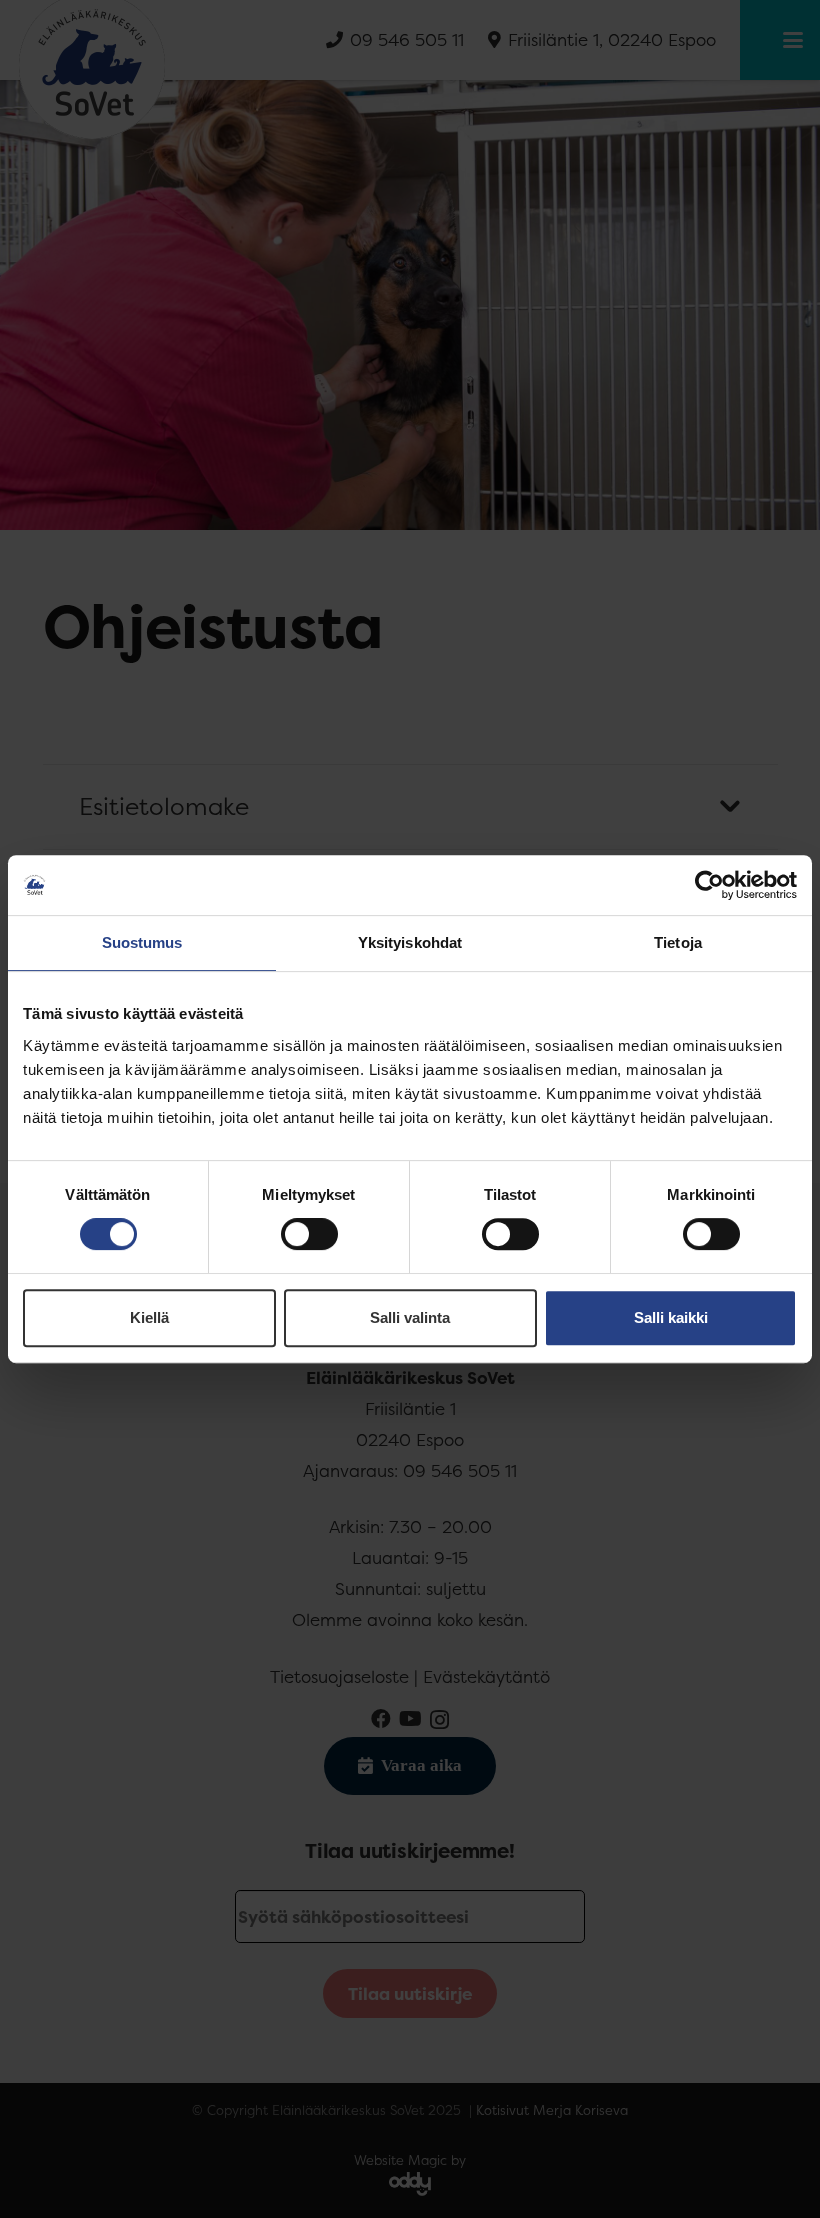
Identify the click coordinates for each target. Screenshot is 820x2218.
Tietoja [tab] (678, 942)
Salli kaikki (671, 1317)
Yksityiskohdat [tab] (410, 942)
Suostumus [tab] (142, 942)
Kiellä (149, 1317)
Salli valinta (410, 1317)
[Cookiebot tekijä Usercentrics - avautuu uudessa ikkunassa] (709, 885)
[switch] (309, 1234)
